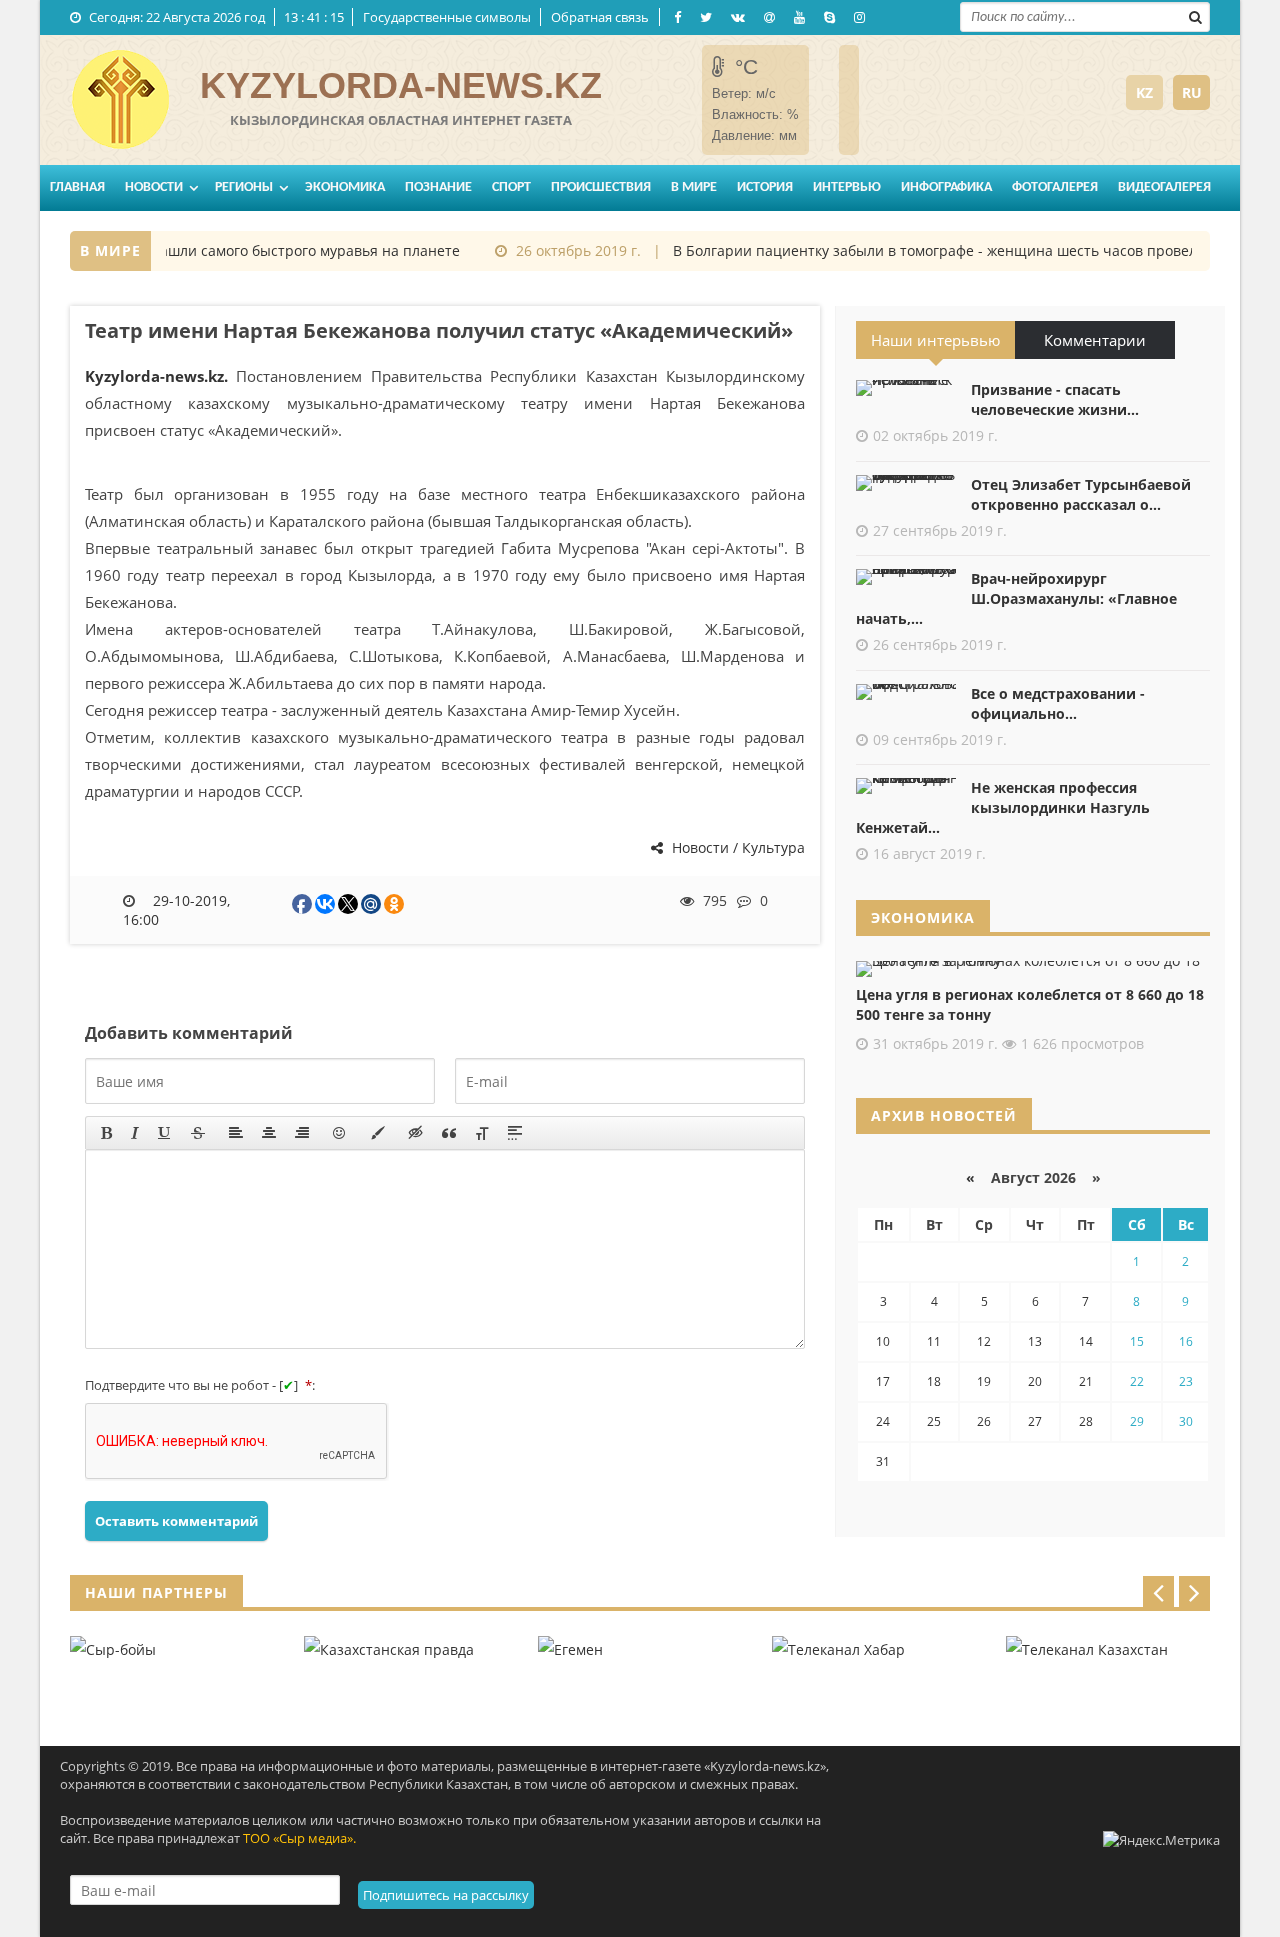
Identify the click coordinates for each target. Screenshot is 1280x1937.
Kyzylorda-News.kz (401, 85)
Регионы (244, 187)
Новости (154, 187)
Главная (77, 187)
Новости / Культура (736, 847)
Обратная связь (600, 17)
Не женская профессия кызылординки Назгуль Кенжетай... (1003, 807)
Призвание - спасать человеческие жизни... (1055, 399)
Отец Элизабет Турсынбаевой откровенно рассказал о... (1081, 494)
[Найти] (1195, 15)
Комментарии (1095, 340)
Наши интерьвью (935, 340)
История (765, 187)
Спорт (511, 187)
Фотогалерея (1055, 187)
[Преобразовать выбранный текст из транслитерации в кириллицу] (482, 1133)
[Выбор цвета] (378, 1133)
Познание (438, 187)
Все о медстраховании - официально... (1058, 703)
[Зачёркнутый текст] (198, 1133)
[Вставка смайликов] (340, 1133)
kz (1144, 92)
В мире (694, 187)
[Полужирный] (106, 1133)
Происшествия (601, 187)
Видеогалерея (1164, 187)
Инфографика (946, 187)
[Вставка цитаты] (449, 1133)
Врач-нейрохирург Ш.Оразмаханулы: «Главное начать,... (1016, 598)
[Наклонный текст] (135, 1133)
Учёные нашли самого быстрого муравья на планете (261, 250)
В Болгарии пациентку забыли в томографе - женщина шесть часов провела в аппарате (965, 250)
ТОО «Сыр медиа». (299, 1838)
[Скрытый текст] (416, 1133)
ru (1192, 92)
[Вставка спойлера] (515, 1133)
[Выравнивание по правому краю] (302, 1133)
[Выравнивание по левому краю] (236, 1133)
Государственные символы (447, 17)
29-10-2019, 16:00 (177, 910)
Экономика (345, 187)
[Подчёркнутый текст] (165, 1133)
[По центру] (269, 1133)
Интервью (847, 187)
